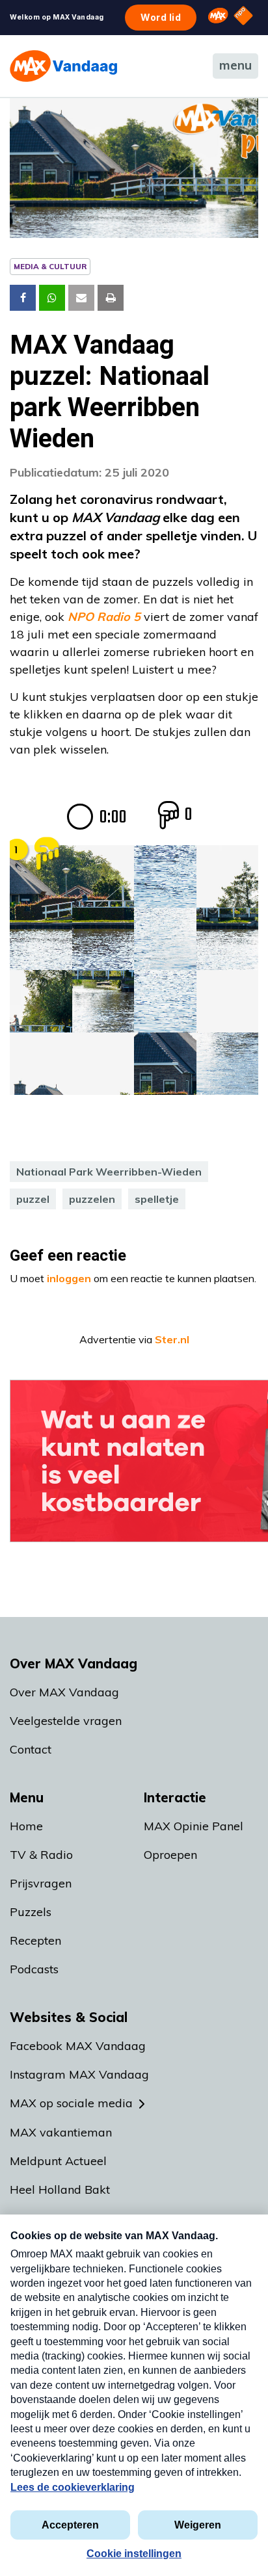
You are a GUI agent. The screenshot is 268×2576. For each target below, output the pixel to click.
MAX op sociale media (71, 2103)
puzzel (33, 1199)
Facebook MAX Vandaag (78, 2046)
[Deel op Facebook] (23, 298)
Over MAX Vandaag (64, 1692)
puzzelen (92, 1199)
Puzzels (31, 1912)
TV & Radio (41, 1855)
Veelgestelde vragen (66, 1721)
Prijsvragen (41, 1883)
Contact (31, 1749)
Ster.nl (172, 1339)
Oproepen (170, 1855)
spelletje (157, 1199)
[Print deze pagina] (111, 298)
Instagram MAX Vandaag (79, 2074)
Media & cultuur (50, 266)
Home (26, 1826)
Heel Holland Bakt (60, 2189)
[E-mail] (81, 298)
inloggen (69, 1278)
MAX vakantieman (61, 2132)
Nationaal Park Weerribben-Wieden (109, 1172)
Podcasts (34, 1969)
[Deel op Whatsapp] (52, 298)
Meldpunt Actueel (58, 2161)
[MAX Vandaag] (63, 66)
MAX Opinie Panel (194, 1826)
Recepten (35, 1940)
